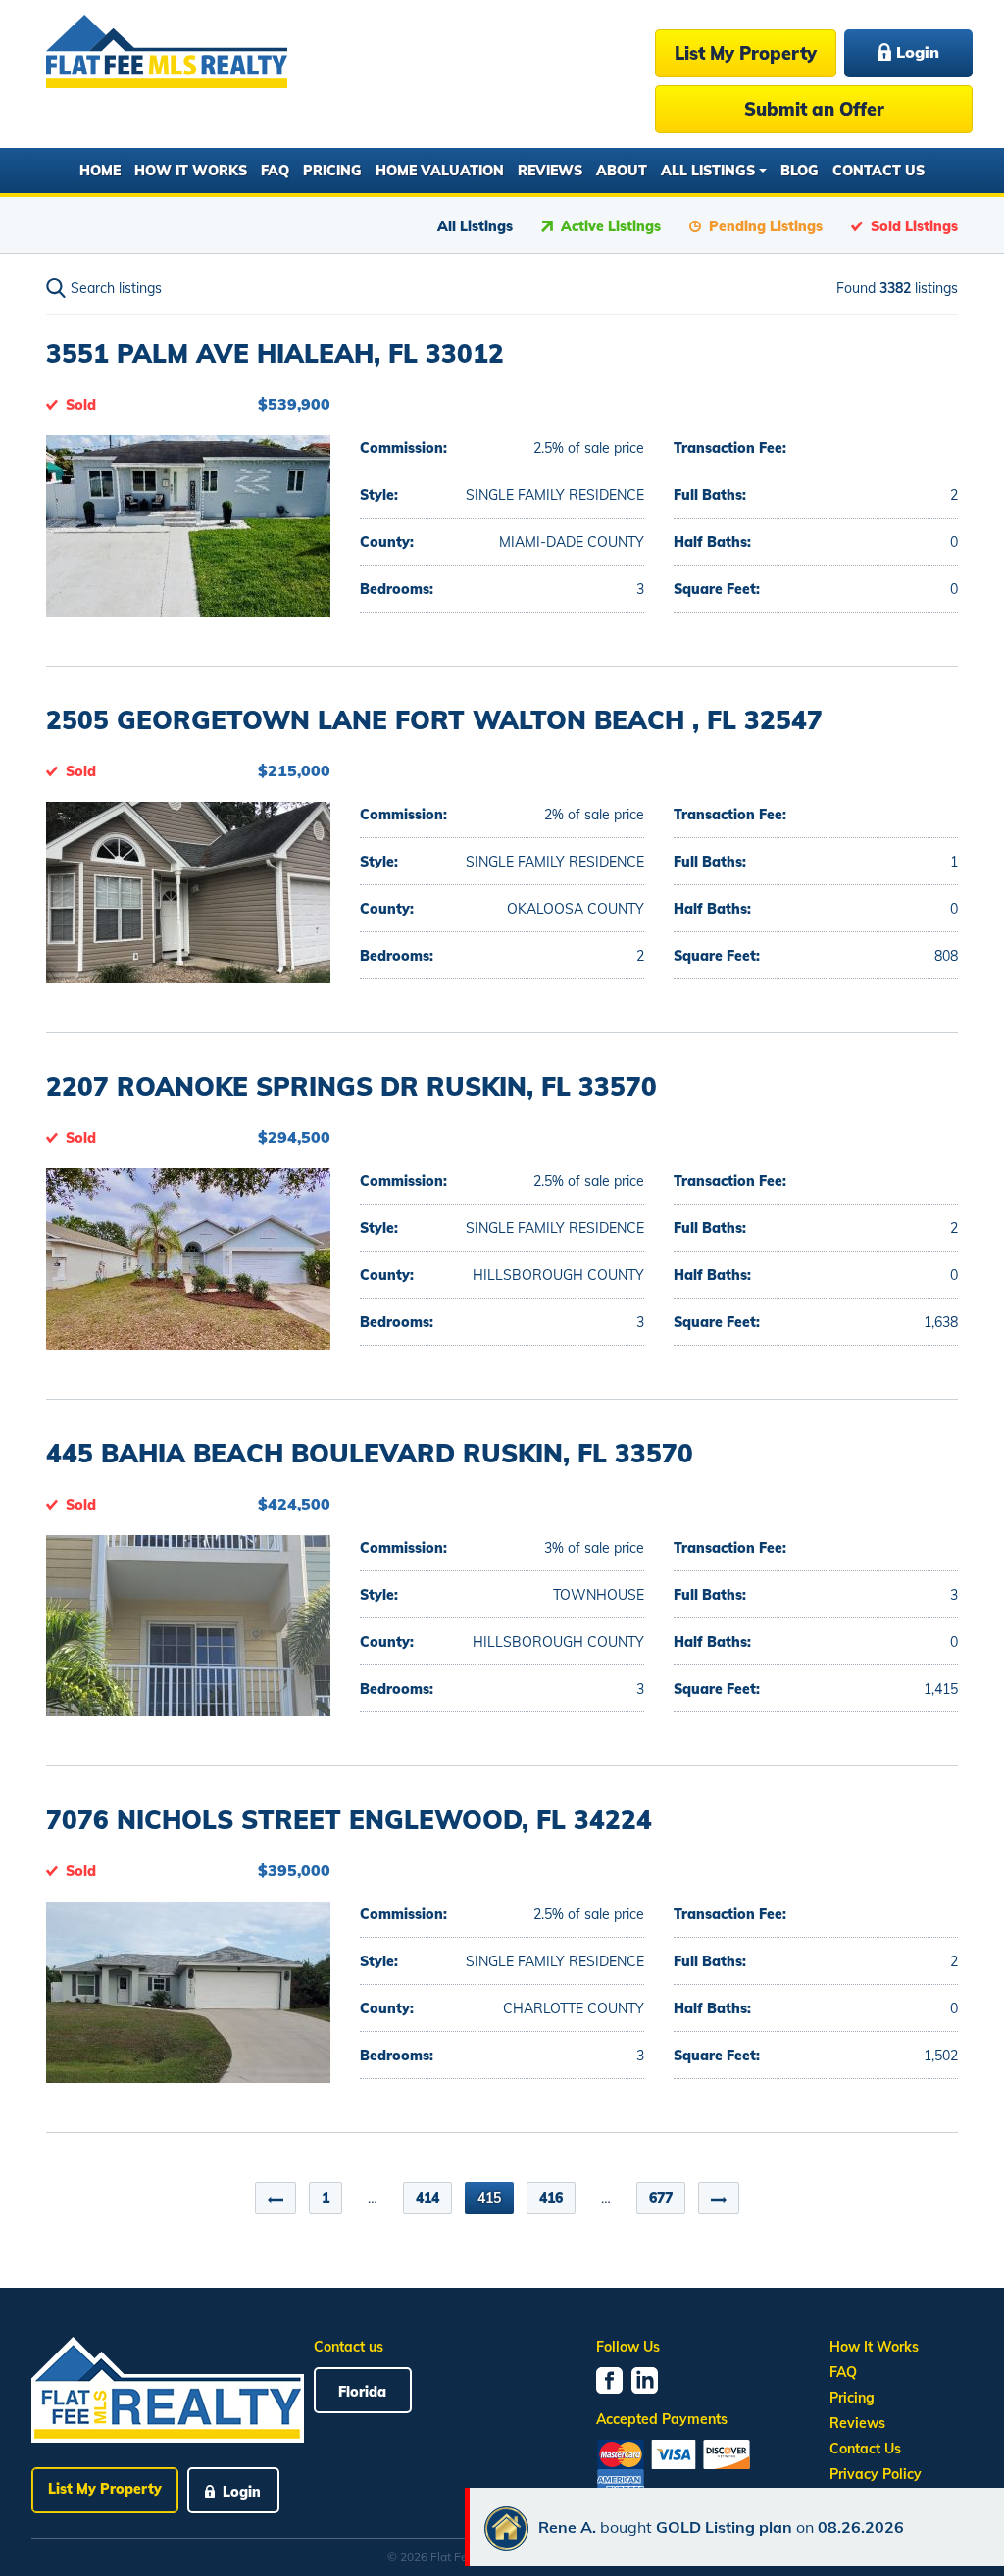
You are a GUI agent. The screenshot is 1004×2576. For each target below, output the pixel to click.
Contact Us (878, 171)
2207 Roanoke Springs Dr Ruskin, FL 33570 (351, 1087)
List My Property (746, 53)
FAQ (275, 171)
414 (427, 2198)
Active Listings (611, 226)
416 (551, 2198)
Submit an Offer (814, 109)
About (622, 171)
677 (661, 2198)
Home (100, 171)
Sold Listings (914, 226)
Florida (362, 2392)
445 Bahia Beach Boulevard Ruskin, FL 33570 (370, 1453)
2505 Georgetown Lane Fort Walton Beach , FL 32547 (434, 720)
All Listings (708, 171)
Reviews (550, 171)
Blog (800, 171)
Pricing (332, 171)
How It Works (191, 171)
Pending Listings (766, 226)
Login (915, 52)
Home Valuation (440, 171)
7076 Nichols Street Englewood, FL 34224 (349, 1820)
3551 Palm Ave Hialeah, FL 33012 (275, 353)
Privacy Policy (876, 2474)
